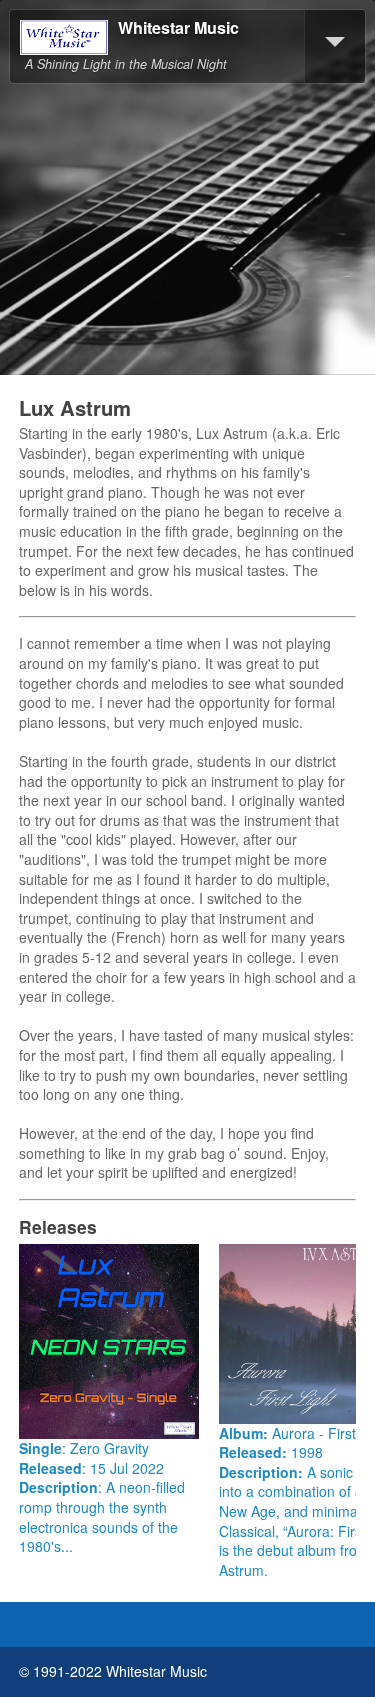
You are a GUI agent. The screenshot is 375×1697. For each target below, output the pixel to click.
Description (58, 1487)
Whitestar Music (178, 28)
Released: (255, 1452)
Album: (245, 1433)
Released (50, 1468)
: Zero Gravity (105, 1448)
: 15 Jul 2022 (123, 1468)
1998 (307, 1452)
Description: (263, 1472)
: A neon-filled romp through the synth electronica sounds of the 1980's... (102, 1516)
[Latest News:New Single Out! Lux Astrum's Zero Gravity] (109, 1342)
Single (40, 1448)
